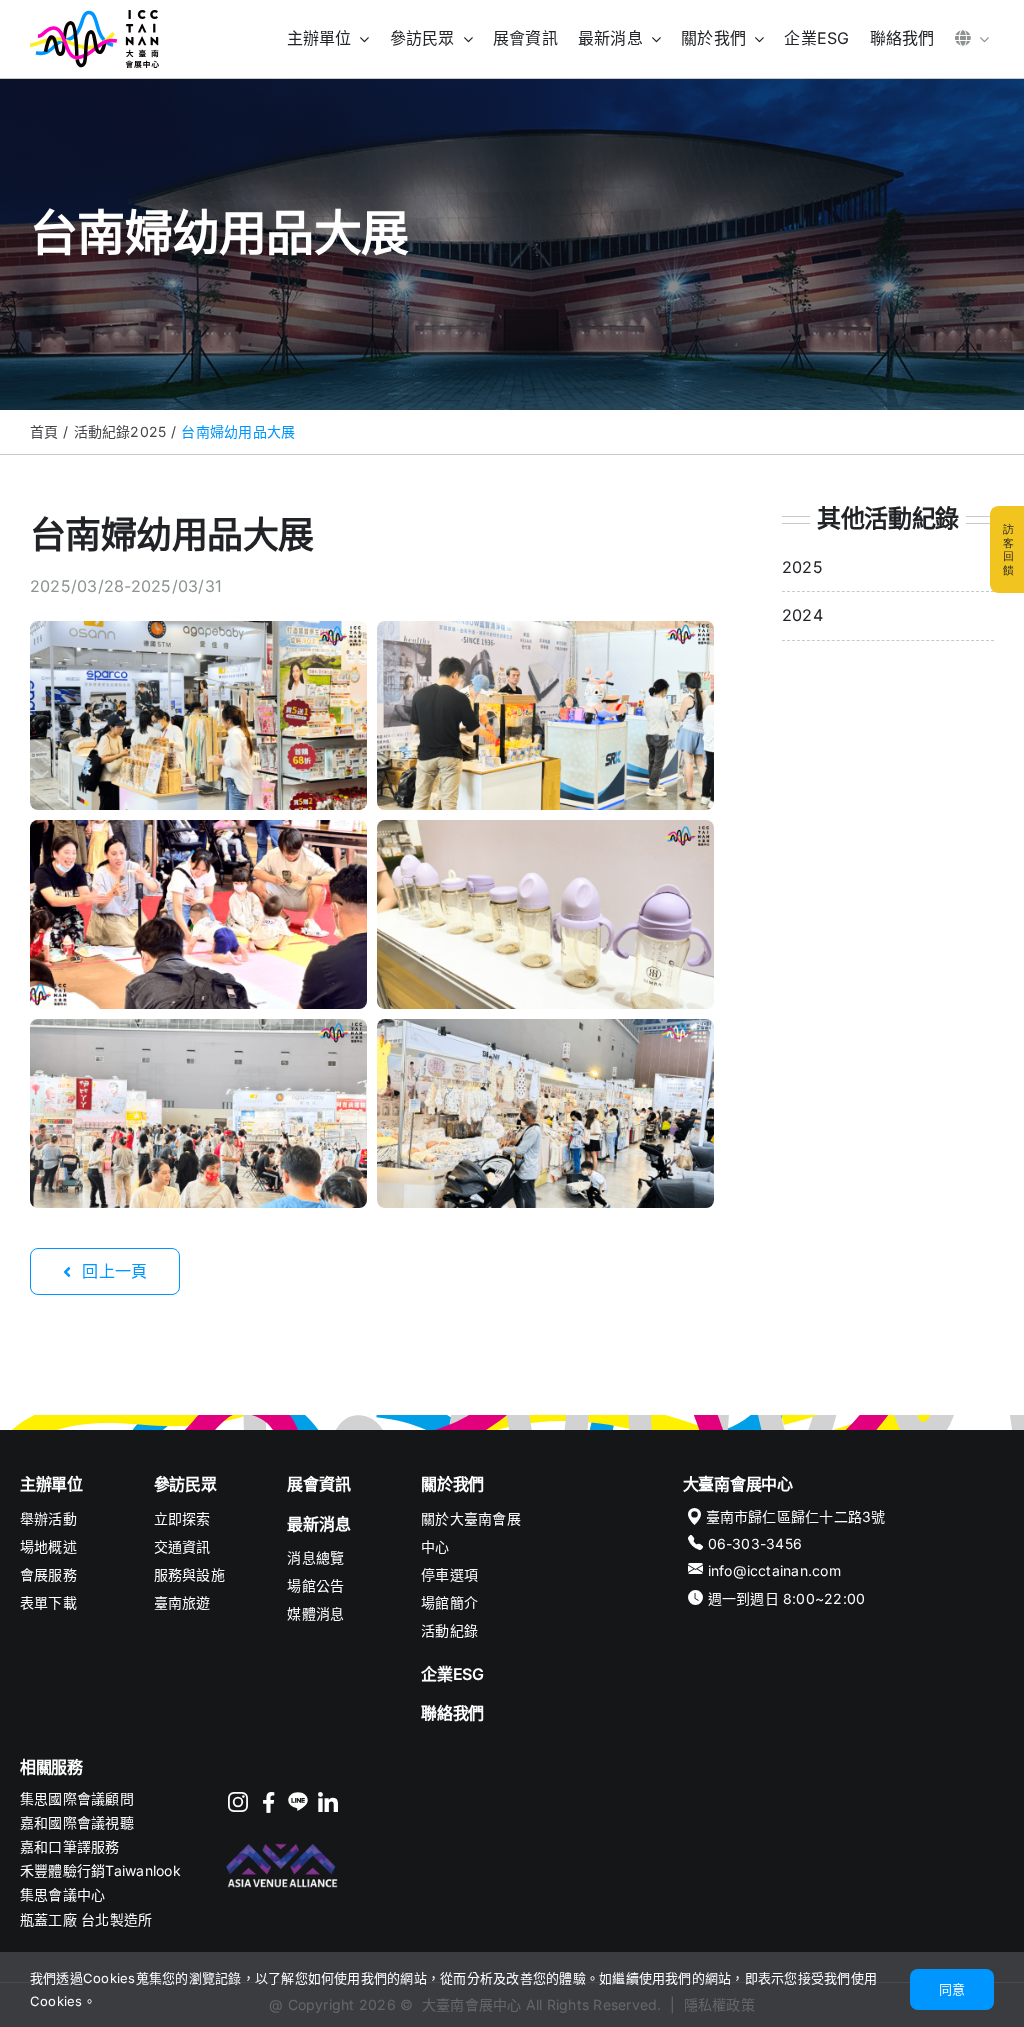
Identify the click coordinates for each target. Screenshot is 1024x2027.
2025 (802, 567)
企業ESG (452, 1674)
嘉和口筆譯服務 (70, 1846)
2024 (802, 615)
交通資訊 (182, 1546)
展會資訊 (318, 1484)
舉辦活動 (48, 1518)
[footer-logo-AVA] (283, 1846)
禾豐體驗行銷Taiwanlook (100, 1870)
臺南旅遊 (182, 1602)
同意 (952, 1989)
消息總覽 (315, 1557)
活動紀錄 (449, 1630)
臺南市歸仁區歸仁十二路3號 (796, 1516)
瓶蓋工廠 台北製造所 (86, 1919)
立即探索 (182, 1518)
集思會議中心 (62, 1894)
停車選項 (449, 1574)
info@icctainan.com (774, 1570)
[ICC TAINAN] (94, 18)
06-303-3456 (755, 1543)
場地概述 (48, 1546)
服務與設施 (189, 1574)
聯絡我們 (452, 1713)
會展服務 (48, 1574)
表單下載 (48, 1602)
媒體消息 (315, 1613)
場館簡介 (449, 1602)
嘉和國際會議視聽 (77, 1822)
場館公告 (315, 1585)
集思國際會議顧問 (77, 1798)
